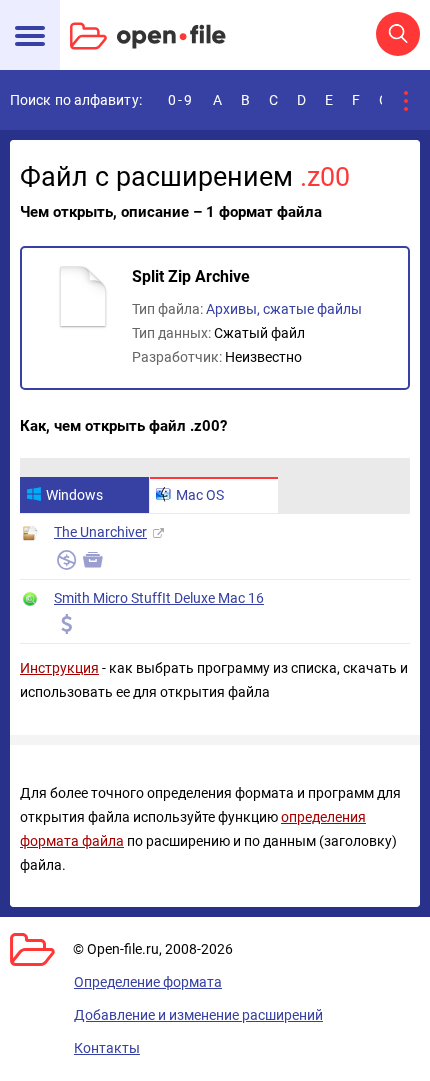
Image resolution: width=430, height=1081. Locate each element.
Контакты (107, 1048)
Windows (74, 495)
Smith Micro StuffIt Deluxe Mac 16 (159, 598)
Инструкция (59, 668)
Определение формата (148, 982)
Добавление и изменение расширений (198, 1015)
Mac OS (200, 495)
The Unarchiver (100, 532)
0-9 (181, 100)
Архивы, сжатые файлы (284, 309)
